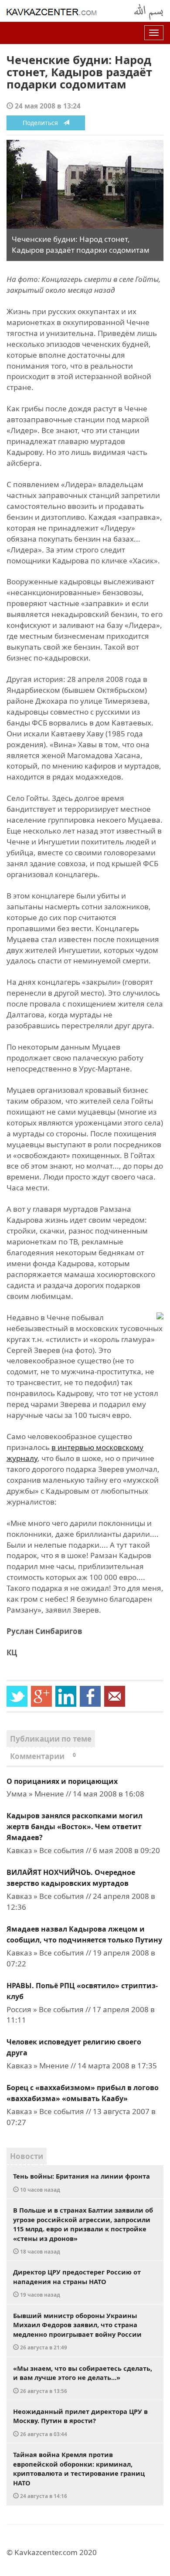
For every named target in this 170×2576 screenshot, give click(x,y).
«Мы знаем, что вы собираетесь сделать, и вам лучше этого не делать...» (83, 2379)
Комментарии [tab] (43, 1756)
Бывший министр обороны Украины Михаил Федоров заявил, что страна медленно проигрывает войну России (77, 2331)
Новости (27, 2156)
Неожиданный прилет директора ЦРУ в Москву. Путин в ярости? (80, 2422)
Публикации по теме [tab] (51, 1739)
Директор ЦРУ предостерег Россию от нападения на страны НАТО (77, 2283)
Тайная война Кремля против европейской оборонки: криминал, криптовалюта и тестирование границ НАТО (79, 2475)
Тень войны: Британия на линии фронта (82, 2182)
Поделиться (43, 123)
